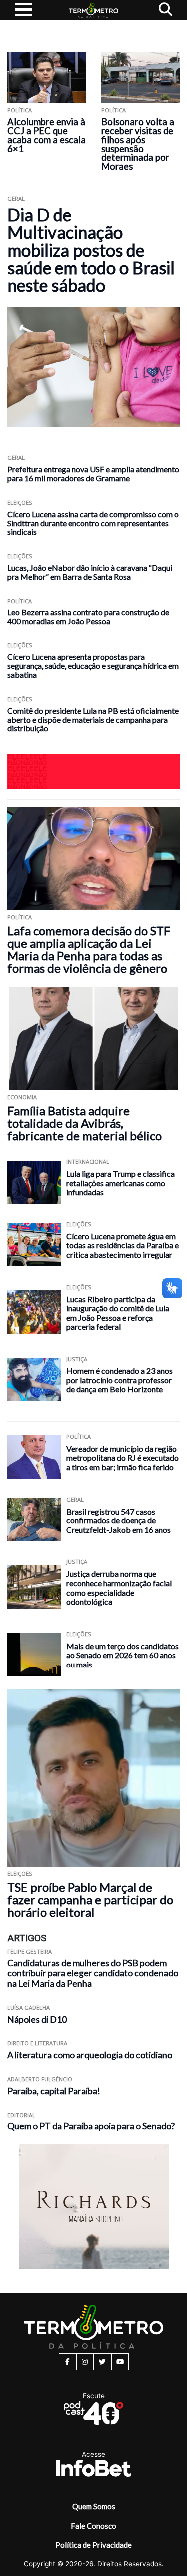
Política (20, 110)
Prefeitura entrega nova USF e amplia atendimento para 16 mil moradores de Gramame (93, 474)
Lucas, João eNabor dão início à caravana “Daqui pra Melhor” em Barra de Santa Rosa (90, 572)
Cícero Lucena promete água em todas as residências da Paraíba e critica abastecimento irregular (122, 1245)
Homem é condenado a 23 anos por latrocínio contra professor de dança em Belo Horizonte (119, 1380)
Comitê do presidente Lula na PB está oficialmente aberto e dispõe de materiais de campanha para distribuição (93, 719)
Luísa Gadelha (29, 2008)
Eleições (20, 503)
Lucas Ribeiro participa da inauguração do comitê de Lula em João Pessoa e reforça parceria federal (118, 1313)
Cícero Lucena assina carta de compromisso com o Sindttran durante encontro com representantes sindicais (93, 523)
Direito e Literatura (37, 2043)
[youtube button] (120, 2362)
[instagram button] (85, 2362)
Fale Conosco (93, 2526)
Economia (22, 1097)
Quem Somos (94, 2506)
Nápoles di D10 (37, 2020)
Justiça (77, 1359)
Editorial (21, 2115)
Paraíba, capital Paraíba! (54, 2091)
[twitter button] (102, 2362)
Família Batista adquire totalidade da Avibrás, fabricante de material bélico (85, 1123)
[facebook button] (68, 2362)
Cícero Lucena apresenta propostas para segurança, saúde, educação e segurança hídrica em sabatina (93, 666)
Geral (16, 199)
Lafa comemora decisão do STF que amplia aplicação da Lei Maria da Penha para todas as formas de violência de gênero (89, 949)
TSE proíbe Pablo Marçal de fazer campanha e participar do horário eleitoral (90, 1899)
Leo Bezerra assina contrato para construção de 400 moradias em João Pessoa (88, 617)
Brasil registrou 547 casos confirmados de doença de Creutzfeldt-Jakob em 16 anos (118, 1520)
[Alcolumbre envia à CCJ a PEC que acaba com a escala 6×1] (47, 77)
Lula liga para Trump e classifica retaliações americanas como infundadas (120, 1183)
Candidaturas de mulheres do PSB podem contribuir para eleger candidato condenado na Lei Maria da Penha (93, 1973)
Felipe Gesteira (30, 1951)
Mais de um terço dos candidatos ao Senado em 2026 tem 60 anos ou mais (122, 1655)
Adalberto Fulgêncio (40, 2079)
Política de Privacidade (93, 2545)
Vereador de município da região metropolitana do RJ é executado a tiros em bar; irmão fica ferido (122, 1458)
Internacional (88, 1161)
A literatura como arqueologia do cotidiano (90, 2055)
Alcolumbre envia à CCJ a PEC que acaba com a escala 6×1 (47, 135)
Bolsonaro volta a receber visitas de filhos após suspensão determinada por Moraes (138, 144)
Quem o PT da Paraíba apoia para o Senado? (91, 2126)
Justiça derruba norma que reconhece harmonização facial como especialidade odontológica (119, 1588)
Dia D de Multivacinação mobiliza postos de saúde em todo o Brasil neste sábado (91, 250)
